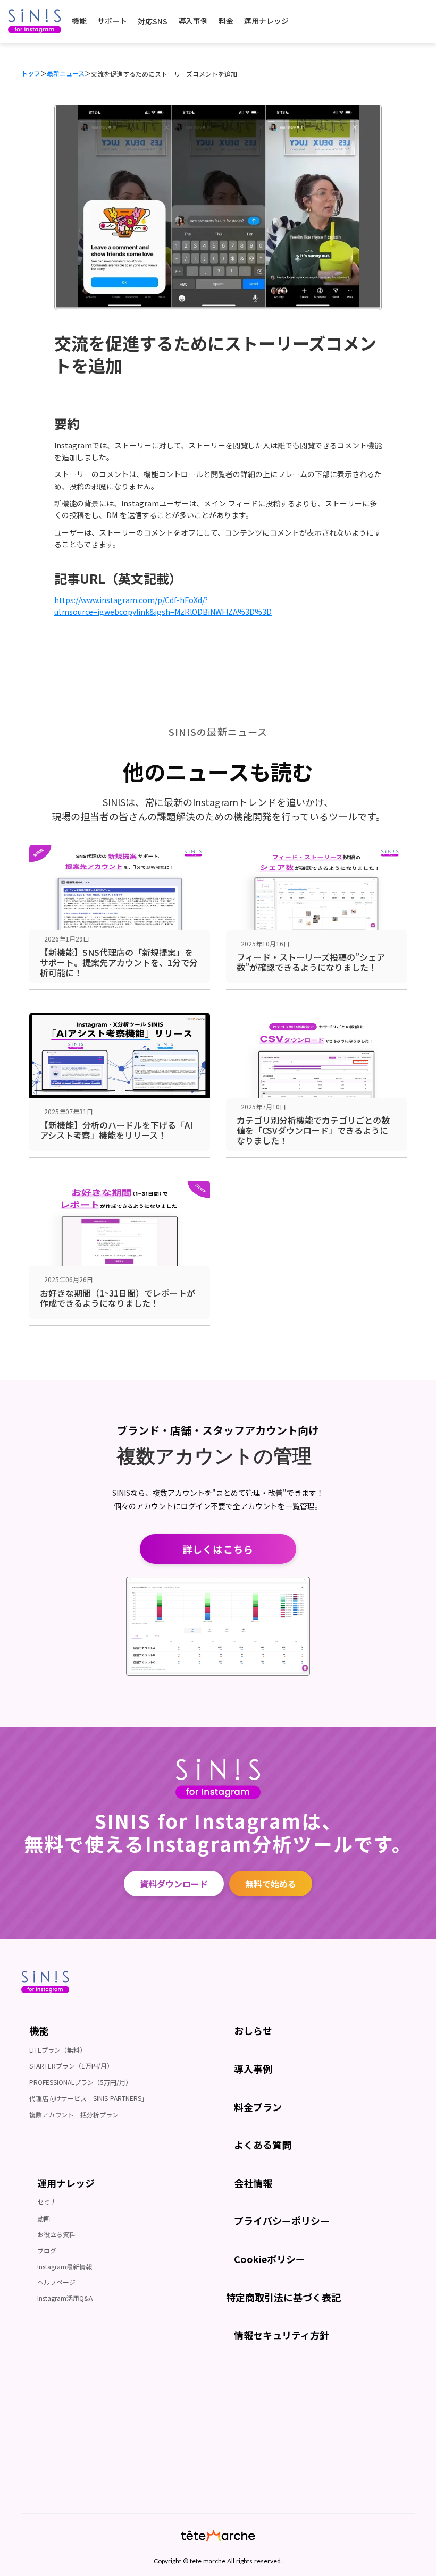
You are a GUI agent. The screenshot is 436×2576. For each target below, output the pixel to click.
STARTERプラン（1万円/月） (71, 2066)
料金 (226, 21)
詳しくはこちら (218, 1549)
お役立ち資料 (56, 2234)
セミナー (50, 2202)
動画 (44, 2218)
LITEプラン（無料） (58, 2050)
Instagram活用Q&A (65, 2298)
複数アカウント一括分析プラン (74, 2115)
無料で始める (271, 1884)
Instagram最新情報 (65, 2266)
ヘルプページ (56, 2282)
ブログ (47, 2251)
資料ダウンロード (174, 1884)
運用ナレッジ (266, 21)
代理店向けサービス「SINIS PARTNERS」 (89, 2098)
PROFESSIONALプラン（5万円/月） (81, 2082)
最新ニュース (66, 73)
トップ (31, 73)
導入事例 (193, 21)
